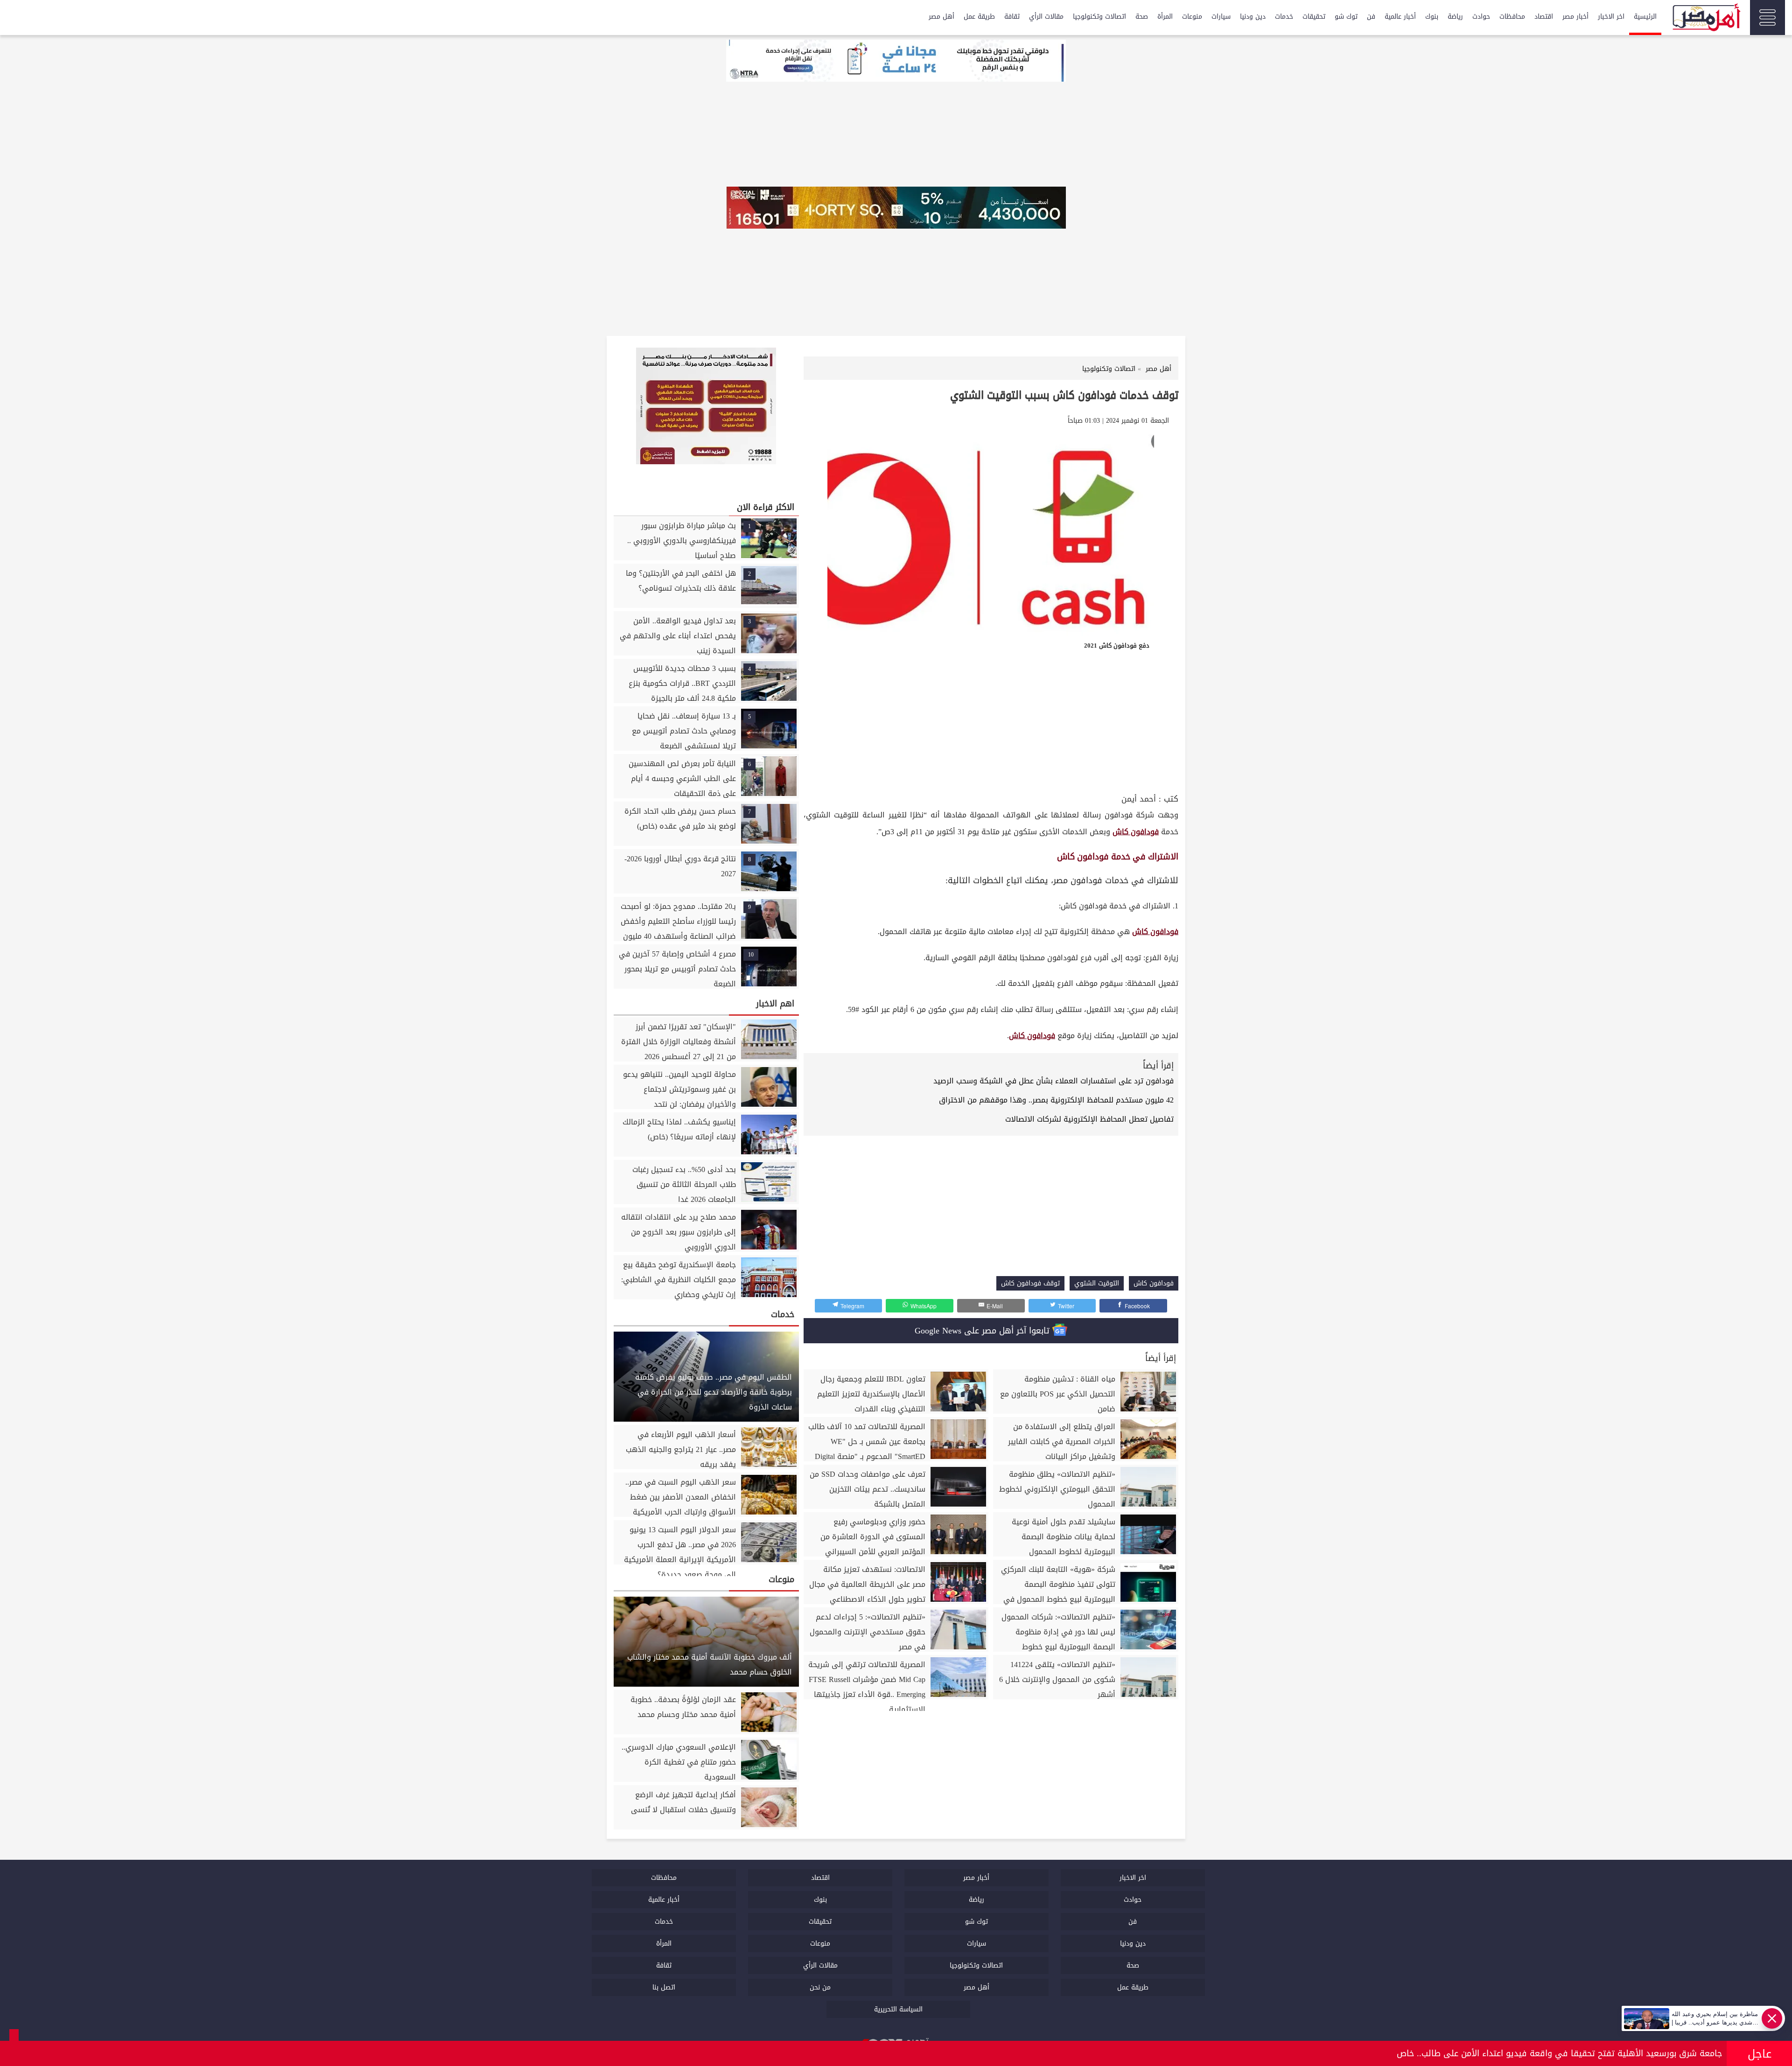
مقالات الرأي (1046, 17)
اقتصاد (1544, 17)
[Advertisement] (991, 721)
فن (1371, 17)
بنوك (1432, 17)
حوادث (1481, 17)
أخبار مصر (1575, 17)
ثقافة (1012, 17)
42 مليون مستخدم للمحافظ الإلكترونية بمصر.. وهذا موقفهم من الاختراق (1056, 1100)
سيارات (1221, 17)
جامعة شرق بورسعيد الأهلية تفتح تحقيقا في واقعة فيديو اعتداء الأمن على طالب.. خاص (1559, 2053)
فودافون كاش (1136, 832)
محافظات (1512, 17)
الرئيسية (1645, 17)
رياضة (1455, 17)
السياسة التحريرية (898, 2009)
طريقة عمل (979, 17)
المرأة (1165, 17)
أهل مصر (941, 17)
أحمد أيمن (1139, 799)
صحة (1142, 17)
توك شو (1346, 17)
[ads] (896, 62)
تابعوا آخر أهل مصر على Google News (983, 1331)
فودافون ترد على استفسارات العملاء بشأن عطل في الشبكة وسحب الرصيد (1053, 1081)
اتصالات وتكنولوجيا (1099, 17)
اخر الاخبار (1611, 17)
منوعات (1192, 17)
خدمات (1284, 17)
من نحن (820, 1987)
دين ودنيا (1253, 17)
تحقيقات (1314, 17)
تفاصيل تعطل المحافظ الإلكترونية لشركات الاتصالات (1089, 1119)
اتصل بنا (664, 1987)
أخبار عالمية (1400, 17)
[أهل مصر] (1706, 19)
